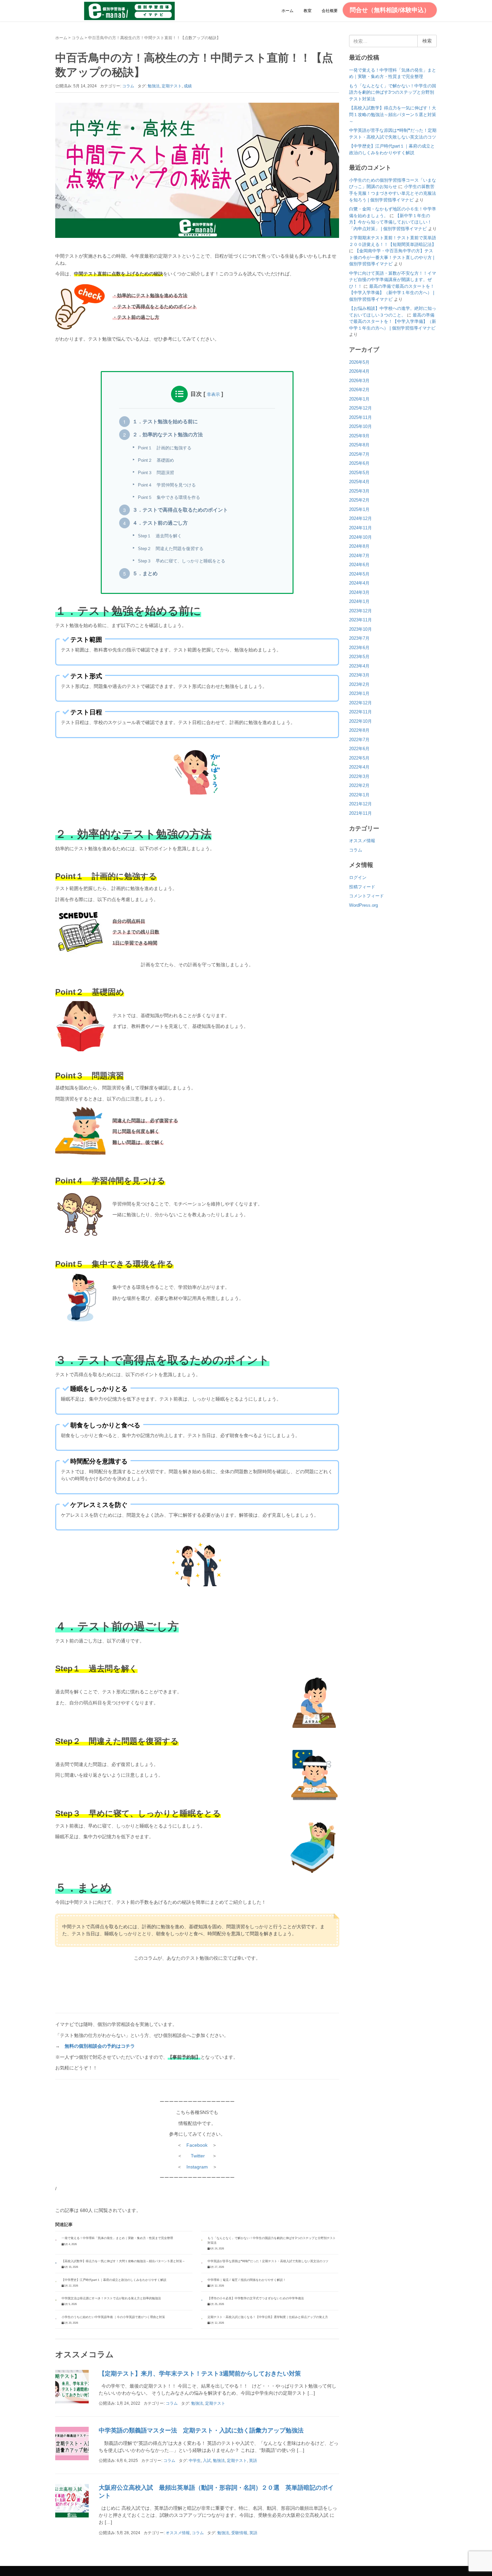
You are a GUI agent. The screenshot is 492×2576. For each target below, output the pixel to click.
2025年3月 (359, 491)
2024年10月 (360, 537)
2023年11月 (360, 620)
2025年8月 (359, 445)
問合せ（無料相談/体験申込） (390, 10)
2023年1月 (359, 693)
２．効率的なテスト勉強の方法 (168, 435)
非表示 (213, 394)
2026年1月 (359, 399)
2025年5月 (359, 473)
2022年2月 (359, 785)
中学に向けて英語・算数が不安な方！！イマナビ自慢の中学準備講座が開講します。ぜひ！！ (393, 280)
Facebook (197, 2145)
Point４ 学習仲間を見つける (167, 485)
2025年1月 (359, 509)
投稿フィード (362, 887)
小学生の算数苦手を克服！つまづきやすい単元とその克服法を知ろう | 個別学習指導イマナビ (393, 193)
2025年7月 (359, 454)
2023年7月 (359, 638)
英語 (253, 2461)
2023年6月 (359, 648)
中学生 (195, 2461)
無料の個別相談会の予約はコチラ (100, 2046)
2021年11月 (360, 813)
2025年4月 (359, 482)
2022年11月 (360, 712)
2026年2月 (359, 390)
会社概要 (330, 11)
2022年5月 (359, 758)
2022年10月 (360, 721)
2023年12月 (360, 611)
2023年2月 (359, 684)
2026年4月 (359, 371)
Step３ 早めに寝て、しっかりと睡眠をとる (182, 561)
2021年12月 (360, 804)
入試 (207, 2461)
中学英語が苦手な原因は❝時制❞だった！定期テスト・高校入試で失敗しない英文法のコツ (268, 2261)
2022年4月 (359, 767)
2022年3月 (359, 776)
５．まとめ (145, 573)
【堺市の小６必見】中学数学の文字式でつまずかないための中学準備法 (256, 2298)
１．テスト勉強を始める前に (165, 422)
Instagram (197, 2167)
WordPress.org (363, 905)
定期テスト (172, 86)
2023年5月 (359, 657)
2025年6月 (359, 463)
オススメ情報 (178, 2533)
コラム (78, 38)
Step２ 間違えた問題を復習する (171, 549)
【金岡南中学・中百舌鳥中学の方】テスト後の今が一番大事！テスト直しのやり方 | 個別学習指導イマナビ (392, 257)
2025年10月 (360, 426)
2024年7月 (359, 556)
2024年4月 (359, 583)
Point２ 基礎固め (156, 460)
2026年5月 (359, 362)
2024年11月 (360, 528)
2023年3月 (359, 675)
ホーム (288, 11)
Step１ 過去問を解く (160, 536)
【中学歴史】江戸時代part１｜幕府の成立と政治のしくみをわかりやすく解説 (114, 2280)
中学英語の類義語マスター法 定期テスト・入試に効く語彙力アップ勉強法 (201, 2430)
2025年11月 (360, 417)
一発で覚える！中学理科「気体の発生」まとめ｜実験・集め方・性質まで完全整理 (117, 2238)
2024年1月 (359, 601)
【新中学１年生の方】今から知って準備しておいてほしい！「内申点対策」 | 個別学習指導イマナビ (390, 222)
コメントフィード (366, 896)
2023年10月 (360, 629)
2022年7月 (359, 740)
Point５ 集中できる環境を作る (169, 497)
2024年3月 (359, 592)
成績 (188, 86)
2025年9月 (359, 436)
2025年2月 (359, 500)
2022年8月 (359, 730)
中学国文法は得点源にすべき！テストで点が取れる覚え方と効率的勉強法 (111, 2298)
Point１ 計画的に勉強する (165, 448)
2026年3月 (359, 381)
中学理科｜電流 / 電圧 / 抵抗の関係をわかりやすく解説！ (247, 2280)
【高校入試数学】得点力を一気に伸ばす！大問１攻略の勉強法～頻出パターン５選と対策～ (123, 2261)
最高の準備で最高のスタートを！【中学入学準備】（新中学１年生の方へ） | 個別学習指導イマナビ (392, 293)
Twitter (198, 2156)
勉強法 (154, 86)
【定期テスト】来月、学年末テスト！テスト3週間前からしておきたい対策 (200, 2374)
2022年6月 (359, 749)
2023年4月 (359, 666)
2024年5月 (359, 574)
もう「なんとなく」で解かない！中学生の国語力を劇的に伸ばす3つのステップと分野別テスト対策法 (393, 92)
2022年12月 (360, 703)
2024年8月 (359, 546)
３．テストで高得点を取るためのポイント (180, 510)
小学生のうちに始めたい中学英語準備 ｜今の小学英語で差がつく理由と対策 (113, 2317)
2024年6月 (359, 565)
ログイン (358, 877)
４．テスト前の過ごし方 (160, 523)
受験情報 (239, 2533)
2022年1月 (359, 795)
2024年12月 (360, 518)
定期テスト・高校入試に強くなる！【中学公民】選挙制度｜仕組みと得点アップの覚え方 (268, 2317)
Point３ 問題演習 (156, 473)
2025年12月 (360, 408)
